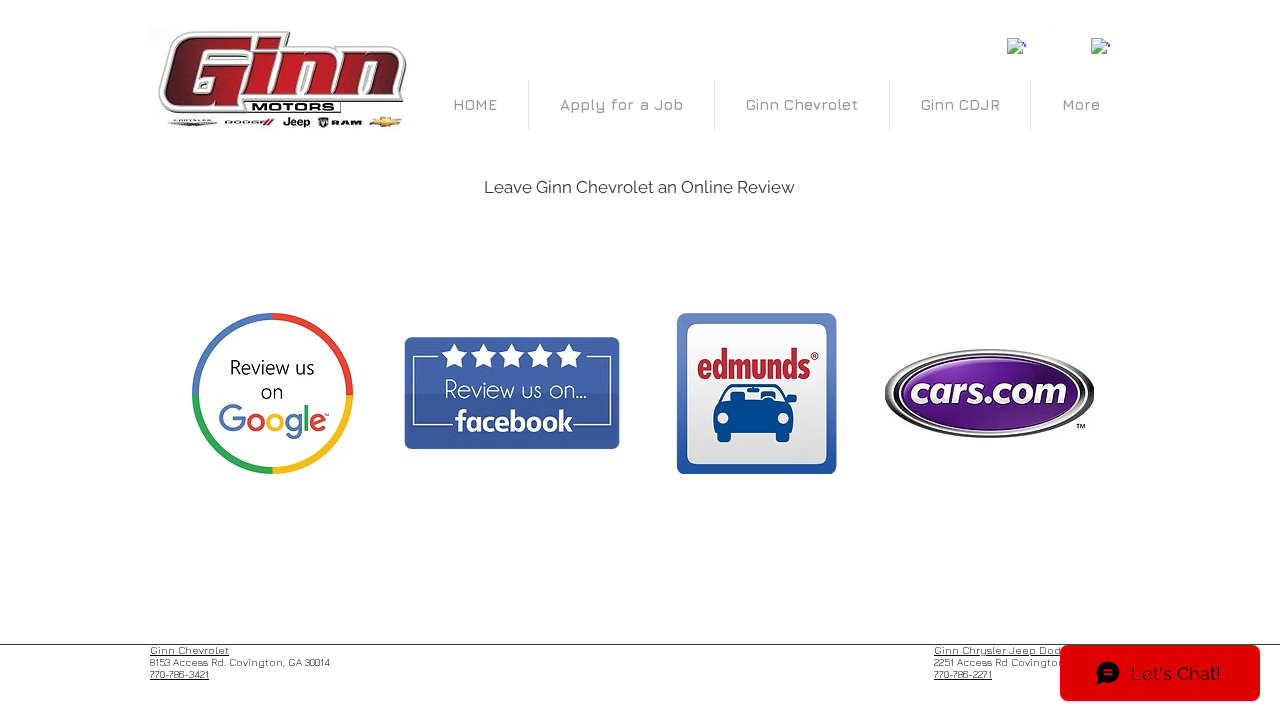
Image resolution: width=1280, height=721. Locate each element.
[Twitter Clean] (1058, 37)
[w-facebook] (1016, 47)
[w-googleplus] (1100, 47)
